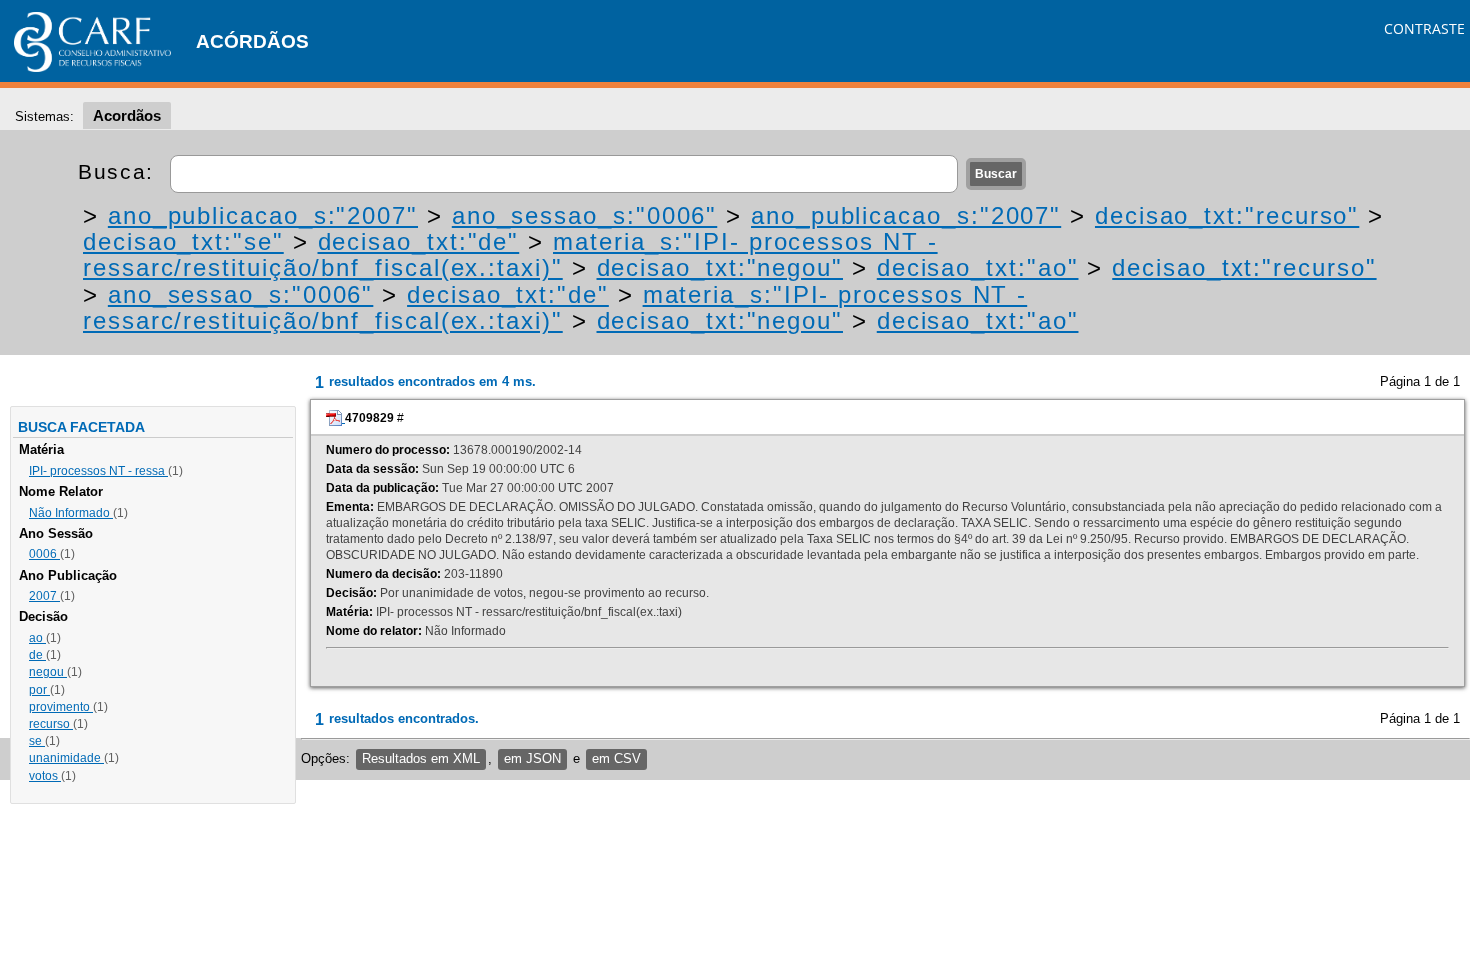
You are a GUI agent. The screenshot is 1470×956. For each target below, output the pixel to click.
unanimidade (66, 758)
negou (48, 672)
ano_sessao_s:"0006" (584, 215)
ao (37, 638)
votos (45, 776)
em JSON (532, 758)
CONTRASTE (1424, 28)
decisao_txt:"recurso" (1227, 215)
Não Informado (71, 513)
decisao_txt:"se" (183, 241)
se (37, 741)
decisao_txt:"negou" (720, 267)
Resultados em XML (421, 758)
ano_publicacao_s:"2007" (263, 215)
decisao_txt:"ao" (978, 267)
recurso (51, 724)
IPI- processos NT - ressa (98, 471)
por (39, 690)
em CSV (616, 758)
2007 (44, 596)
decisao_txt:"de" (419, 241)
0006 (44, 554)
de (37, 655)
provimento (61, 707)
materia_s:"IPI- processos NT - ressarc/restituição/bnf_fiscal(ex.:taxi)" (510, 254)
